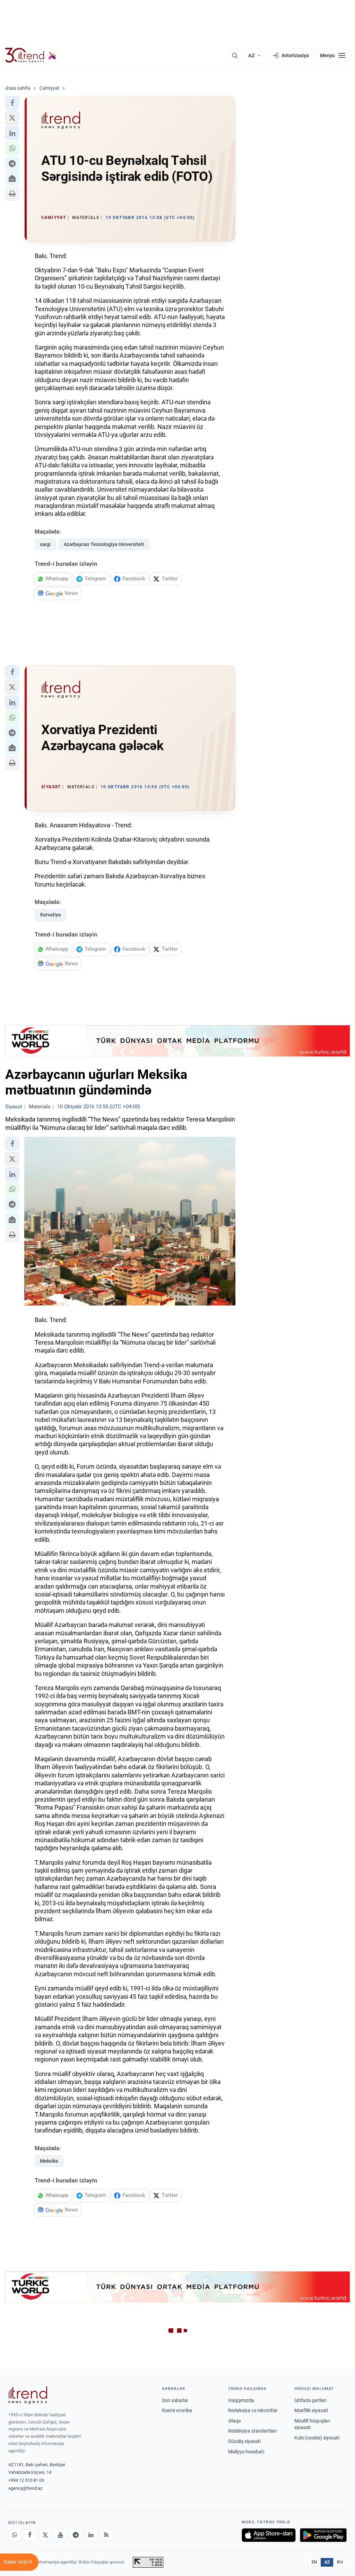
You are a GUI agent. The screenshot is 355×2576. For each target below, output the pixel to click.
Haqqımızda (241, 2400)
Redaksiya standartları (252, 2431)
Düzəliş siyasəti (244, 2441)
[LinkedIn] (91, 2535)
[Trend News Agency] (28, 2395)
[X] (45, 2535)
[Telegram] (76, 2535)
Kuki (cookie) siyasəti (317, 2438)
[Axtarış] (235, 55)
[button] (12, 103)
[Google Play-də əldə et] (323, 2535)
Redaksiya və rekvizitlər (253, 2410)
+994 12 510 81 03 (26, 2480)
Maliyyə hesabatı (246, 2452)
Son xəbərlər (175, 2400)
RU (340, 2562)
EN (314, 2562)
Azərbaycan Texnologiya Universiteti (104, 544)
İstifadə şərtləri (310, 2400)
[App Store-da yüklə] (269, 2535)
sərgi (45, 544)
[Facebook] (30, 2535)
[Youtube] (60, 2535)
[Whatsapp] (15, 2535)
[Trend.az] (31, 55)
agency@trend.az (25, 2488)
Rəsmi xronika (177, 2410)
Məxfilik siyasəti (311, 2410)
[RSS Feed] (106, 2535)
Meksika (49, 2161)
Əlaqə (234, 2421)
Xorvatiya (50, 915)
